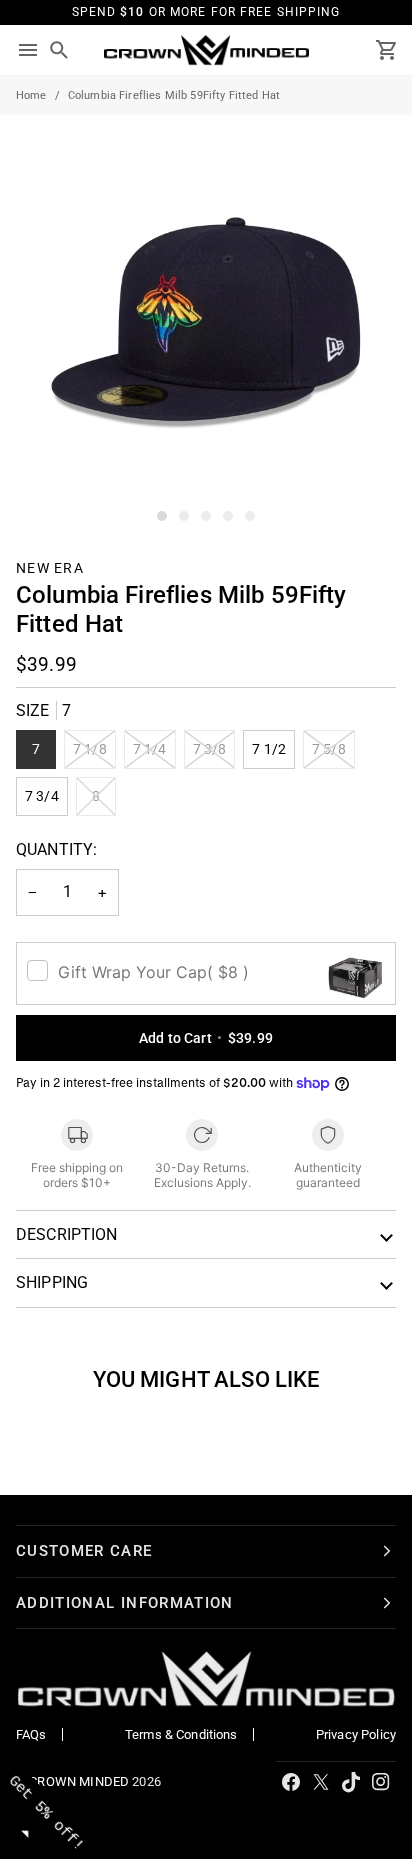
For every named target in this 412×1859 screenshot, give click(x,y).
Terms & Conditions (181, 1734)
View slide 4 (228, 516)
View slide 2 (184, 516)
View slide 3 (206, 516)
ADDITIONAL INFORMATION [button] (125, 1603)
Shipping (52, 1282)
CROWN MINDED (79, 1781)
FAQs (31, 1734)
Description (67, 1234)
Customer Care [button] (84, 1551)
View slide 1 (162, 516)
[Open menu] (28, 50)
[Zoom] (37, 489)
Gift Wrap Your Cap (153, 972)
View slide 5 (250, 516)
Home (31, 95)
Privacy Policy (356, 1734)
